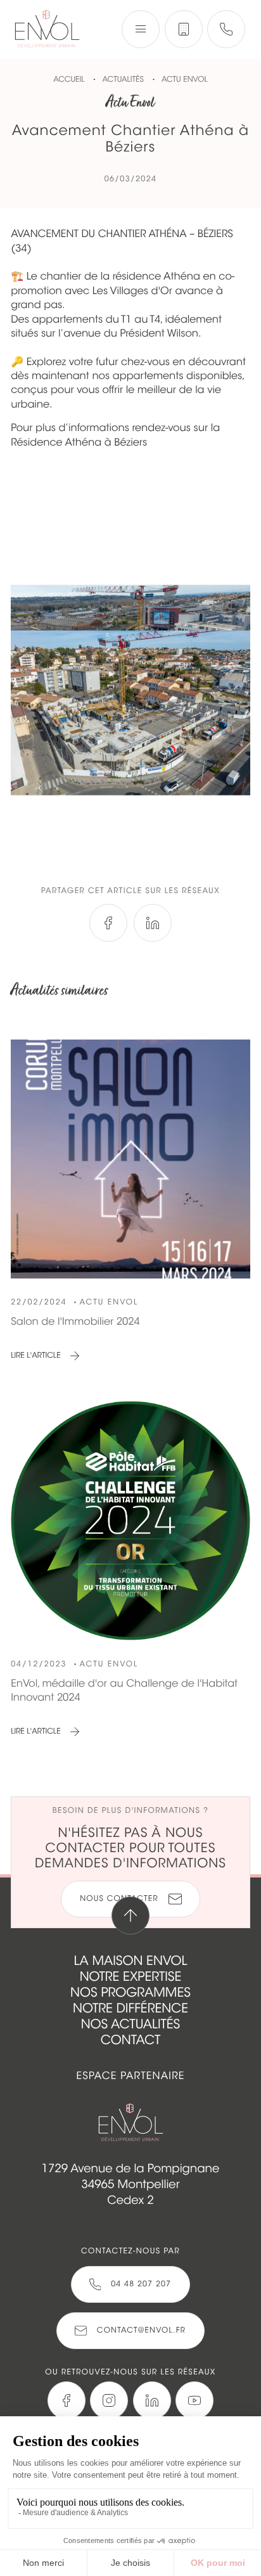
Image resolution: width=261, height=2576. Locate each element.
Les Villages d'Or (132, 291)
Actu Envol (185, 80)
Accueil (69, 80)
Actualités (124, 80)
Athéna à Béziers (106, 442)
